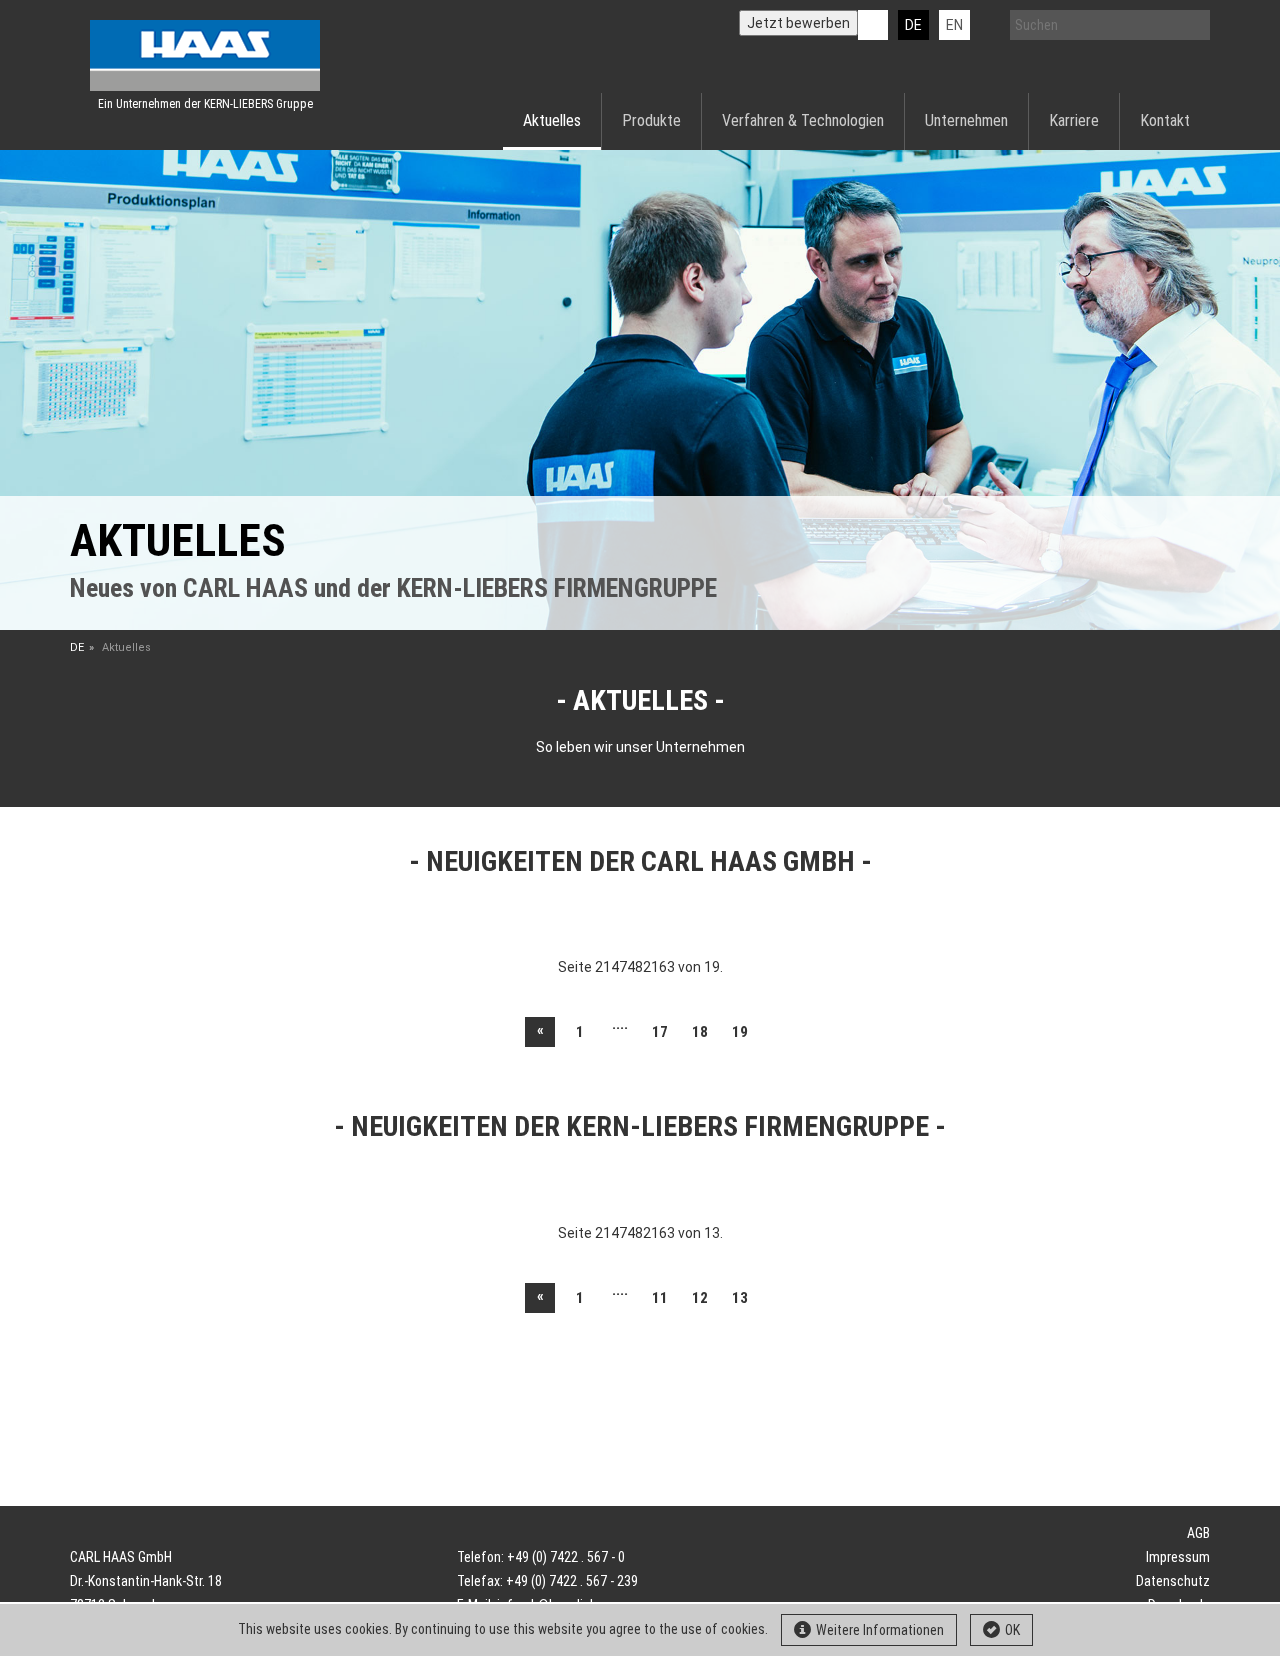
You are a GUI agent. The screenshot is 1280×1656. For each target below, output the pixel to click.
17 (660, 1032)
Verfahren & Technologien (803, 120)
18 (700, 1032)
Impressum (1178, 1557)
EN (954, 25)
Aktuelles (552, 120)
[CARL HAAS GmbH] (205, 55)
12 (700, 1298)
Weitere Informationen (880, 1630)
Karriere (1074, 120)
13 (740, 1298)
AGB (1198, 1533)
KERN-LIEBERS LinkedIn (873, 25)
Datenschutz (1173, 1581)
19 (740, 1032)
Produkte (651, 120)
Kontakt (1165, 120)
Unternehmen (966, 120)
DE (913, 25)
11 (660, 1298)
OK (1012, 1630)
